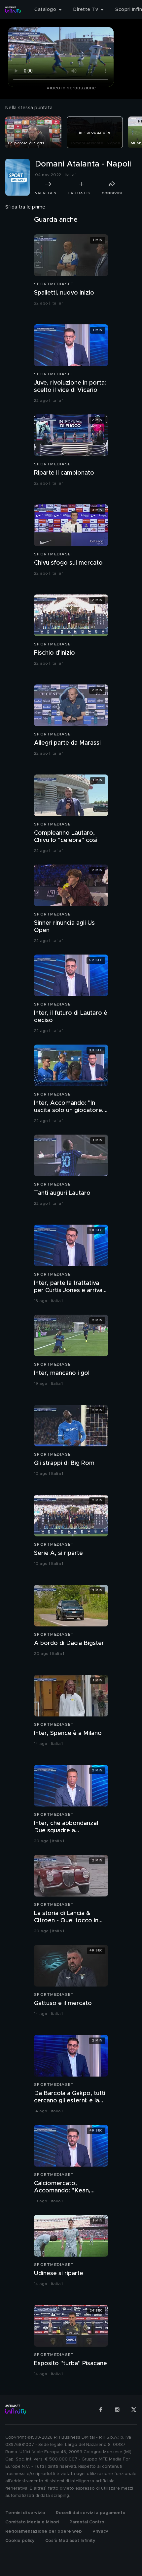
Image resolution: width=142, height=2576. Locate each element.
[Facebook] (101, 2410)
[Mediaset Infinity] (13, 10)
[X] (134, 2410)
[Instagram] (117, 2410)
